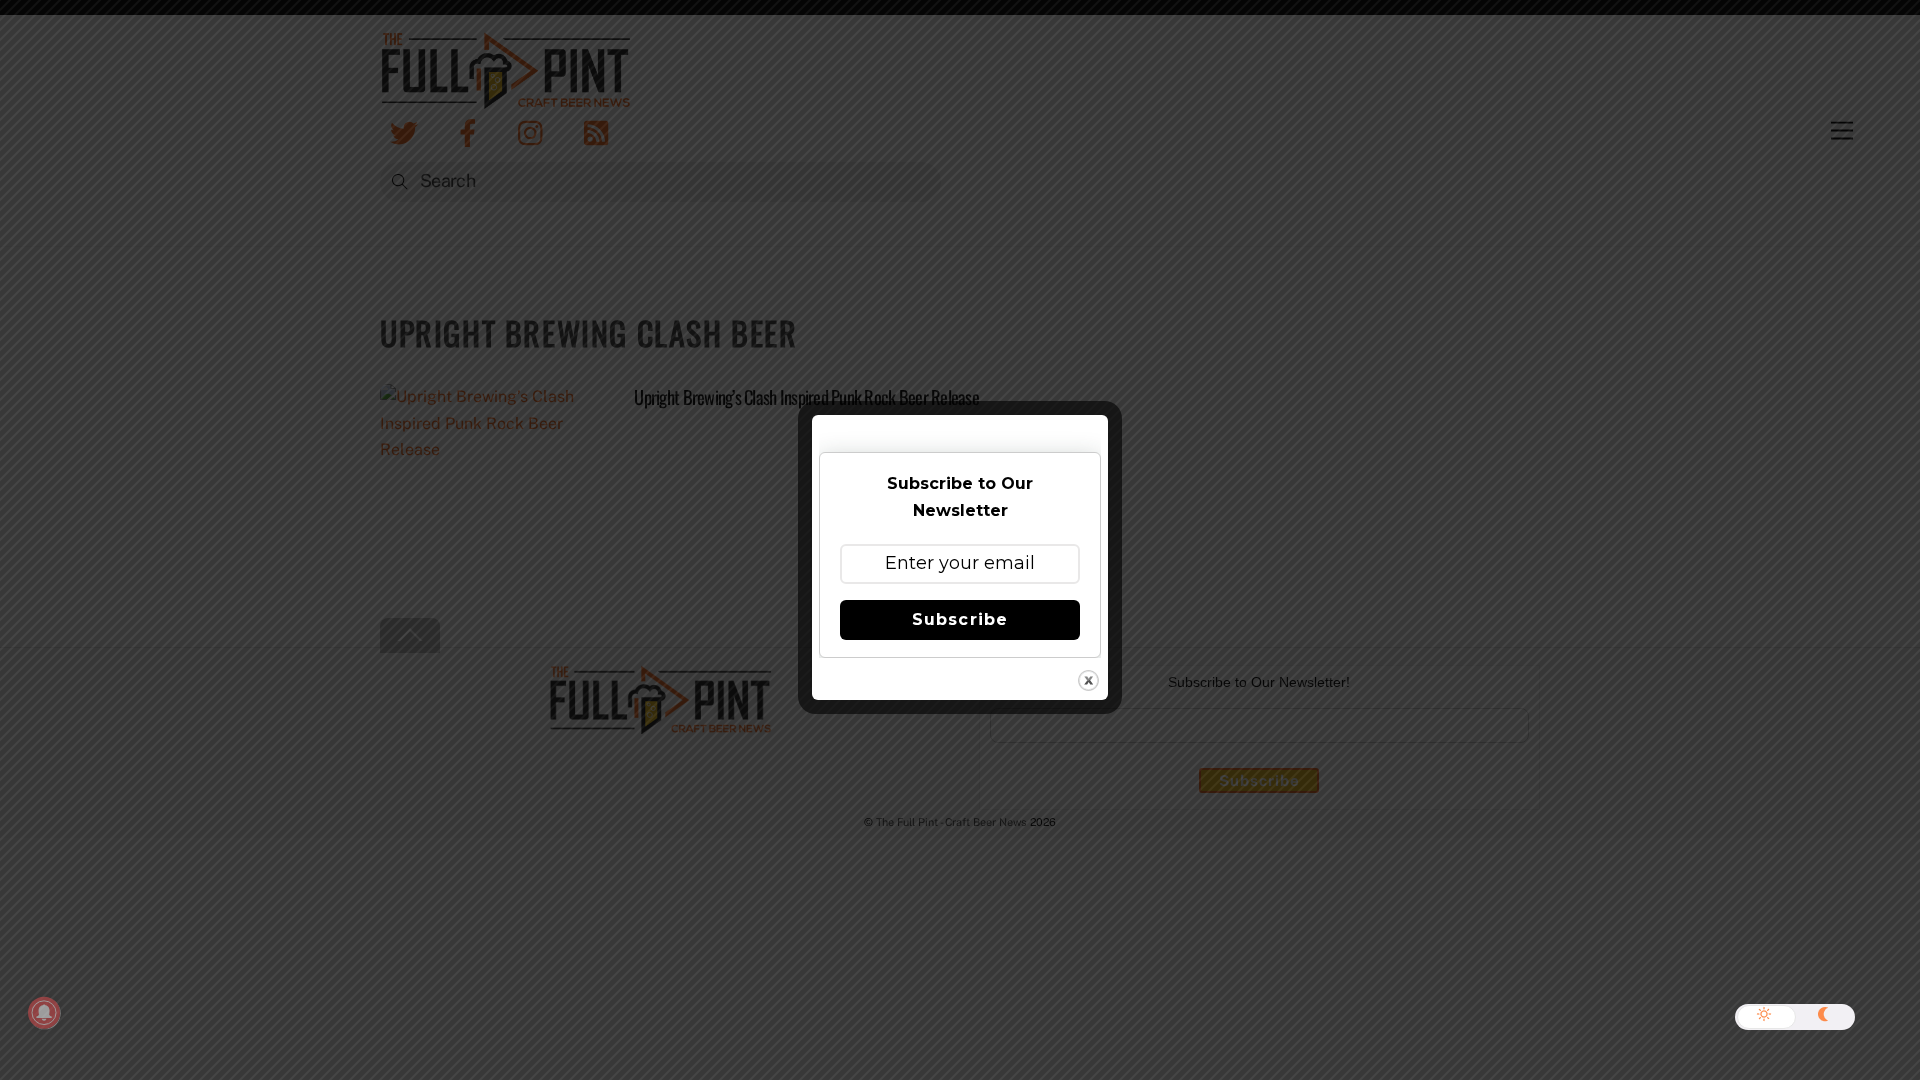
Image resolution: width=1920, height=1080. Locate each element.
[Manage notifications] (44, 1013)
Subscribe (959, 619)
